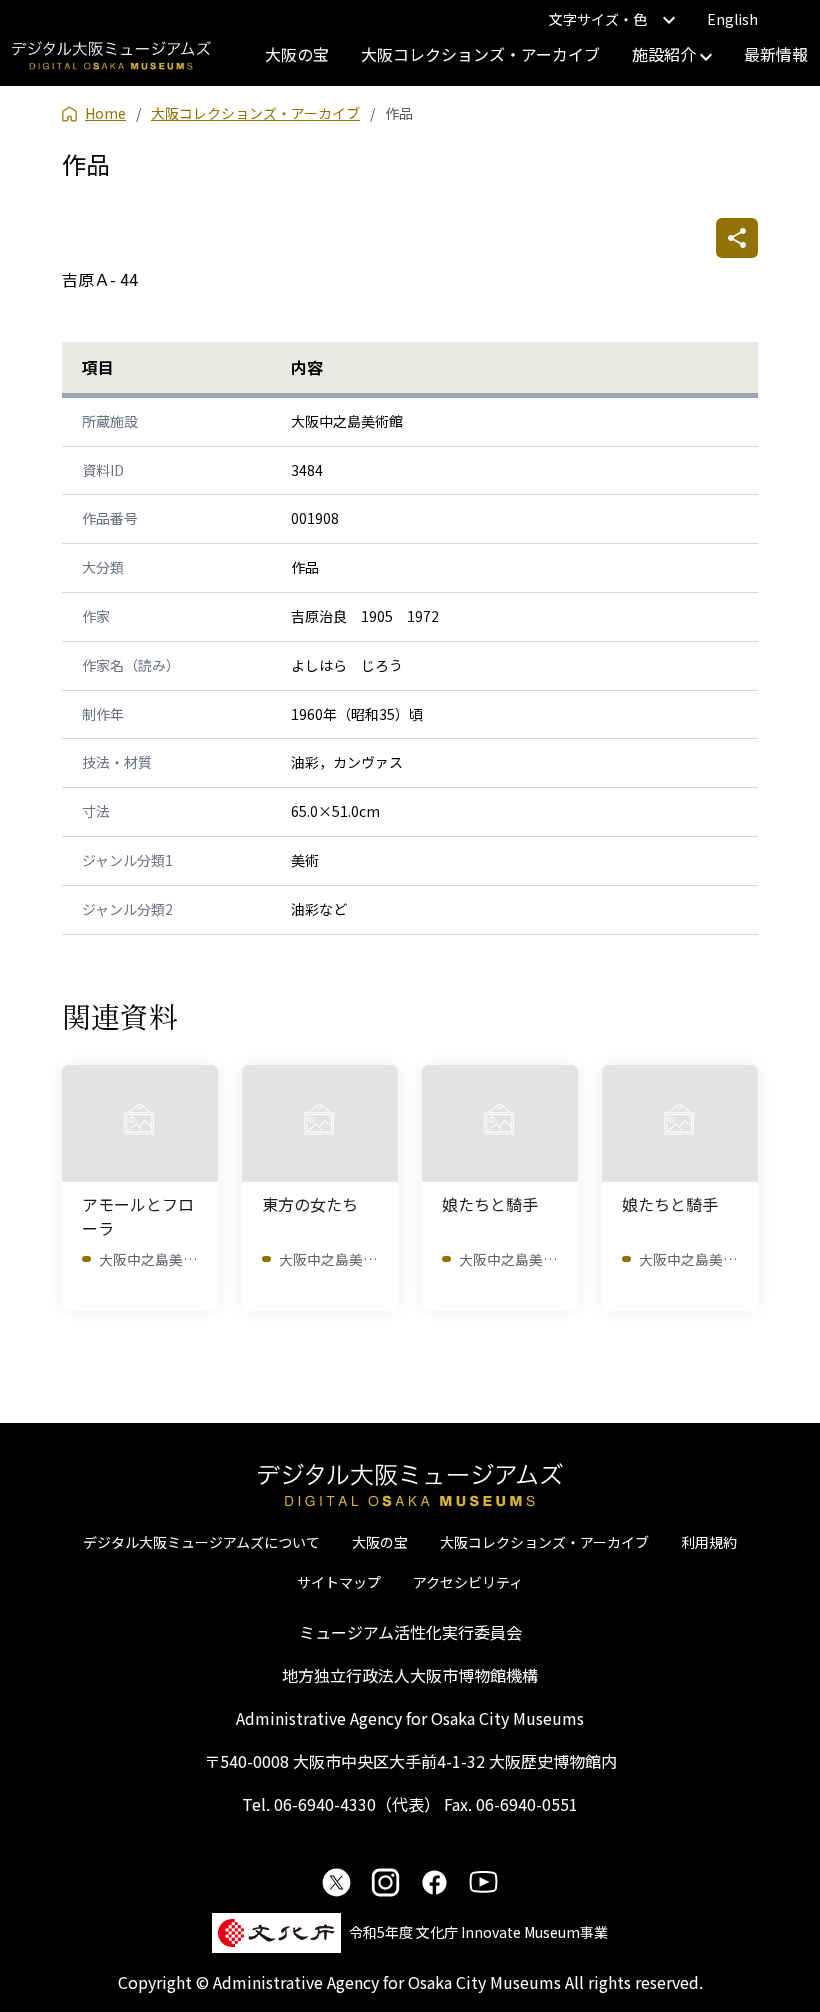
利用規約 (709, 1542)
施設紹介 (666, 54)
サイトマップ (339, 1582)
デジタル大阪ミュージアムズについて (201, 1542)
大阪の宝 (297, 54)
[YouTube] (483, 1882)
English (732, 19)
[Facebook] (434, 1882)
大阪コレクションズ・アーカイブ (480, 54)
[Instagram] (385, 1882)
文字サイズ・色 (598, 19)
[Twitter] (336, 1882)
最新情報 (776, 54)
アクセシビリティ (468, 1582)
